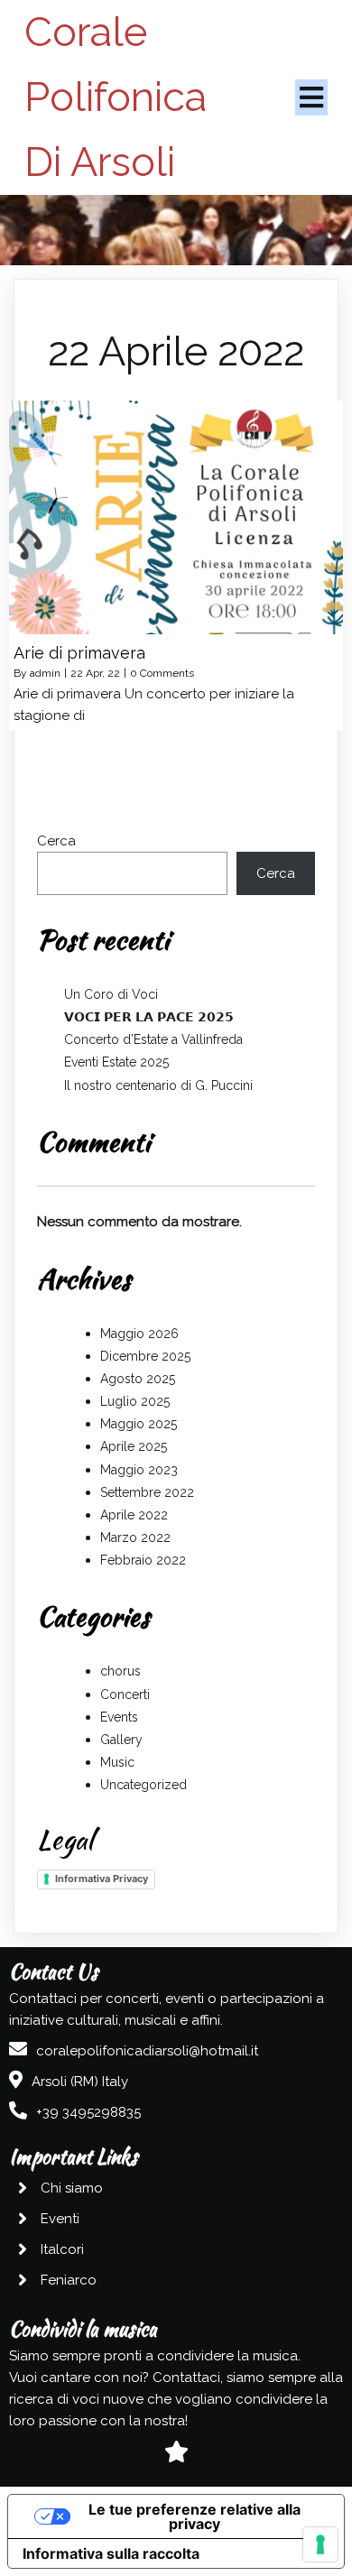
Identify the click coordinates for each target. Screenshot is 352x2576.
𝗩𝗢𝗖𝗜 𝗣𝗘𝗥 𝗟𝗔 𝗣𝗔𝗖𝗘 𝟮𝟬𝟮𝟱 (149, 1017)
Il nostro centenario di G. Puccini (158, 1085)
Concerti (125, 1694)
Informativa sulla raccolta (111, 2553)
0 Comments (162, 673)
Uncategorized (144, 1785)
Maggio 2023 (139, 1470)
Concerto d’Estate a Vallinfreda (153, 1039)
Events (119, 1717)
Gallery (121, 1740)
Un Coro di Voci (111, 994)
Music (117, 1762)
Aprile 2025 (134, 1446)
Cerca (56, 841)
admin (45, 673)
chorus (120, 1671)
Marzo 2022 (135, 1537)
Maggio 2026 (139, 1334)
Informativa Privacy (102, 1879)
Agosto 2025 (138, 1379)
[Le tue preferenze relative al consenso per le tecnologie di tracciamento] (320, 2544)
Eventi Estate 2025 (116, 1062)
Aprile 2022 (134, 1515)
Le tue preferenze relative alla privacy (195, 2516)
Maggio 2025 (139, 1424)
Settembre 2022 (147, 1492)
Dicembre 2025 (145, 1356)
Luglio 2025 (135, 1401)
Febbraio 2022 (143, 1560)
